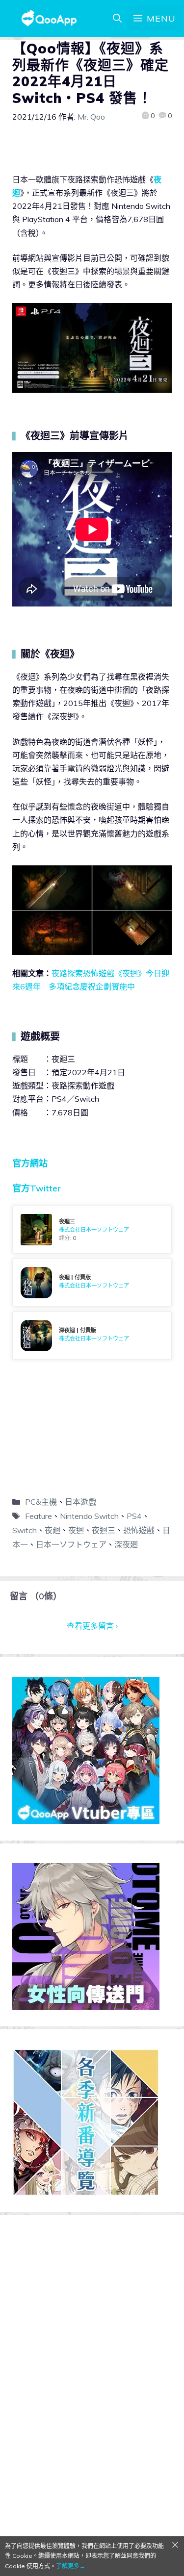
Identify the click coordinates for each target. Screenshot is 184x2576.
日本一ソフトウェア (71, 1544)
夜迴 (76, 1530)
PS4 (134, 1516)
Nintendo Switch (89, 1516)
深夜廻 (126, 1544)
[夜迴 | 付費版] (92, 1283)
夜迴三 (104, 1530)
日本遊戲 (80, 1502)
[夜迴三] (92, 1230)
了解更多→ (71, 2566)
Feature (39, 1516)
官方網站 (30, 1163)
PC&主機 (41, 1502)
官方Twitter (37, 1188)
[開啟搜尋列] (117, 19)
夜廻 (53, 1530)
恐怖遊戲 (139, 1530)
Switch (25, 1530)
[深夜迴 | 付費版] (92, 1336)
